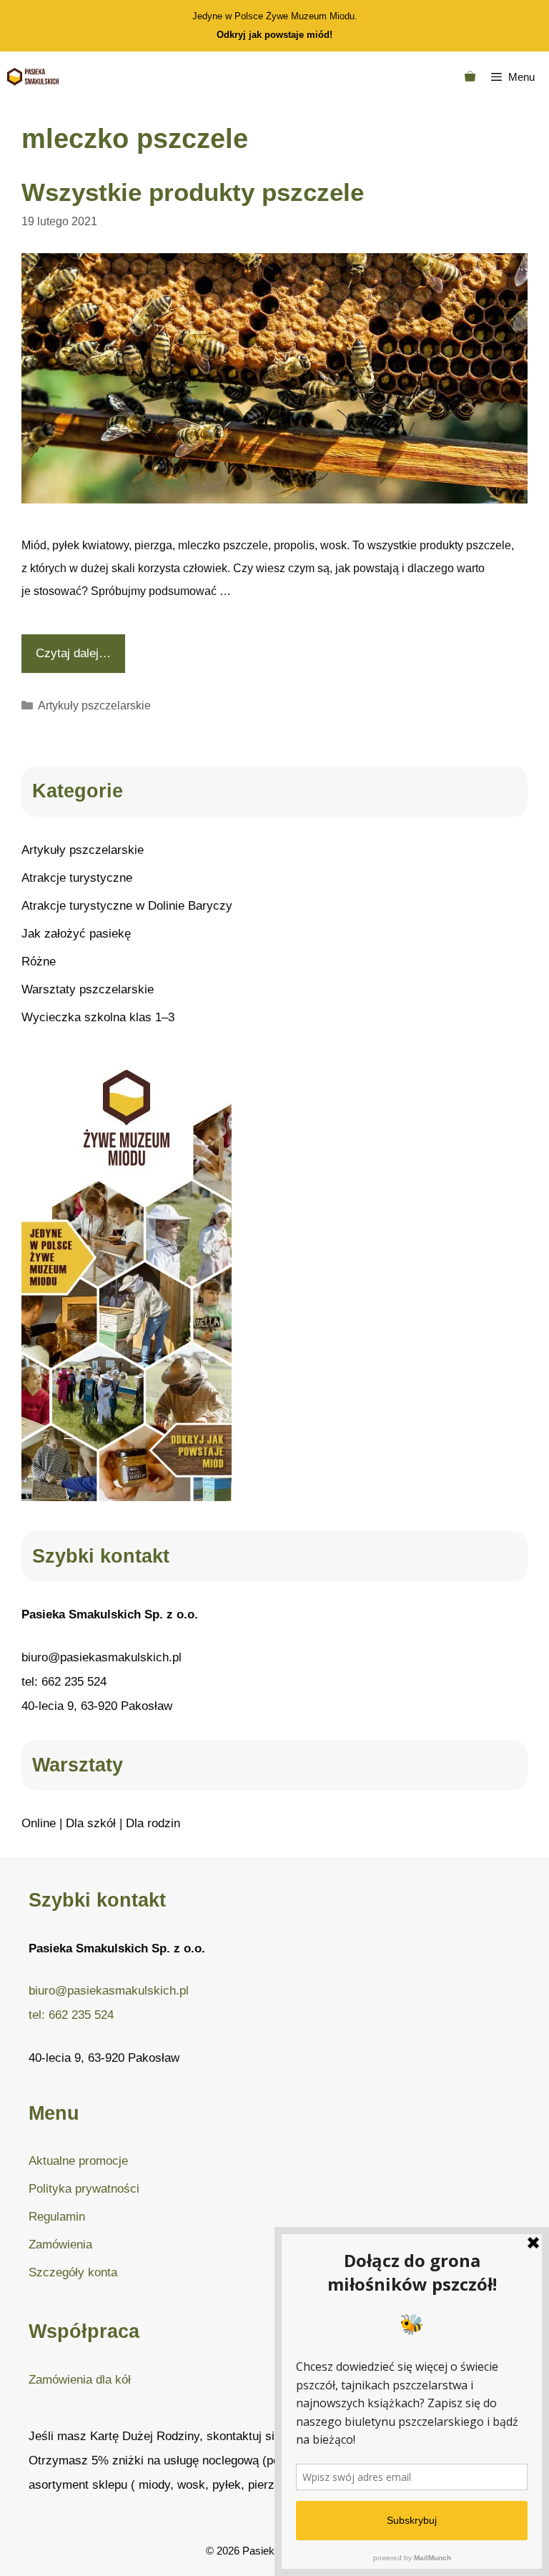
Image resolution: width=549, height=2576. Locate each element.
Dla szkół (91, 1823)
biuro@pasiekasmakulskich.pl (102, 1657)
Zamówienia (60, 2245)
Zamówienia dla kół (80, 2380)
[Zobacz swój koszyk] (470, 77)
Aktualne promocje (78, 2161)
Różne (39, 962)
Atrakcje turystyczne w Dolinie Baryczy (127, 906)
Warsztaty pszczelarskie (88, 989)
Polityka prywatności (84, 2189)
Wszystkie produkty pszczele (193, 192)
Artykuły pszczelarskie (94, 706)
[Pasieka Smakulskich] (33, 77)
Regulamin (57, 2217)
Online (39, 1823)
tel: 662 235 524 (64, 1682)
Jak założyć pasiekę (76, 934)
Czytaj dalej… (73, 653)
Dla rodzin (153, 1823)
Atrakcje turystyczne (77, 878)
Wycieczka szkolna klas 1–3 (98, 1017)
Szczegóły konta (73, 2272)
